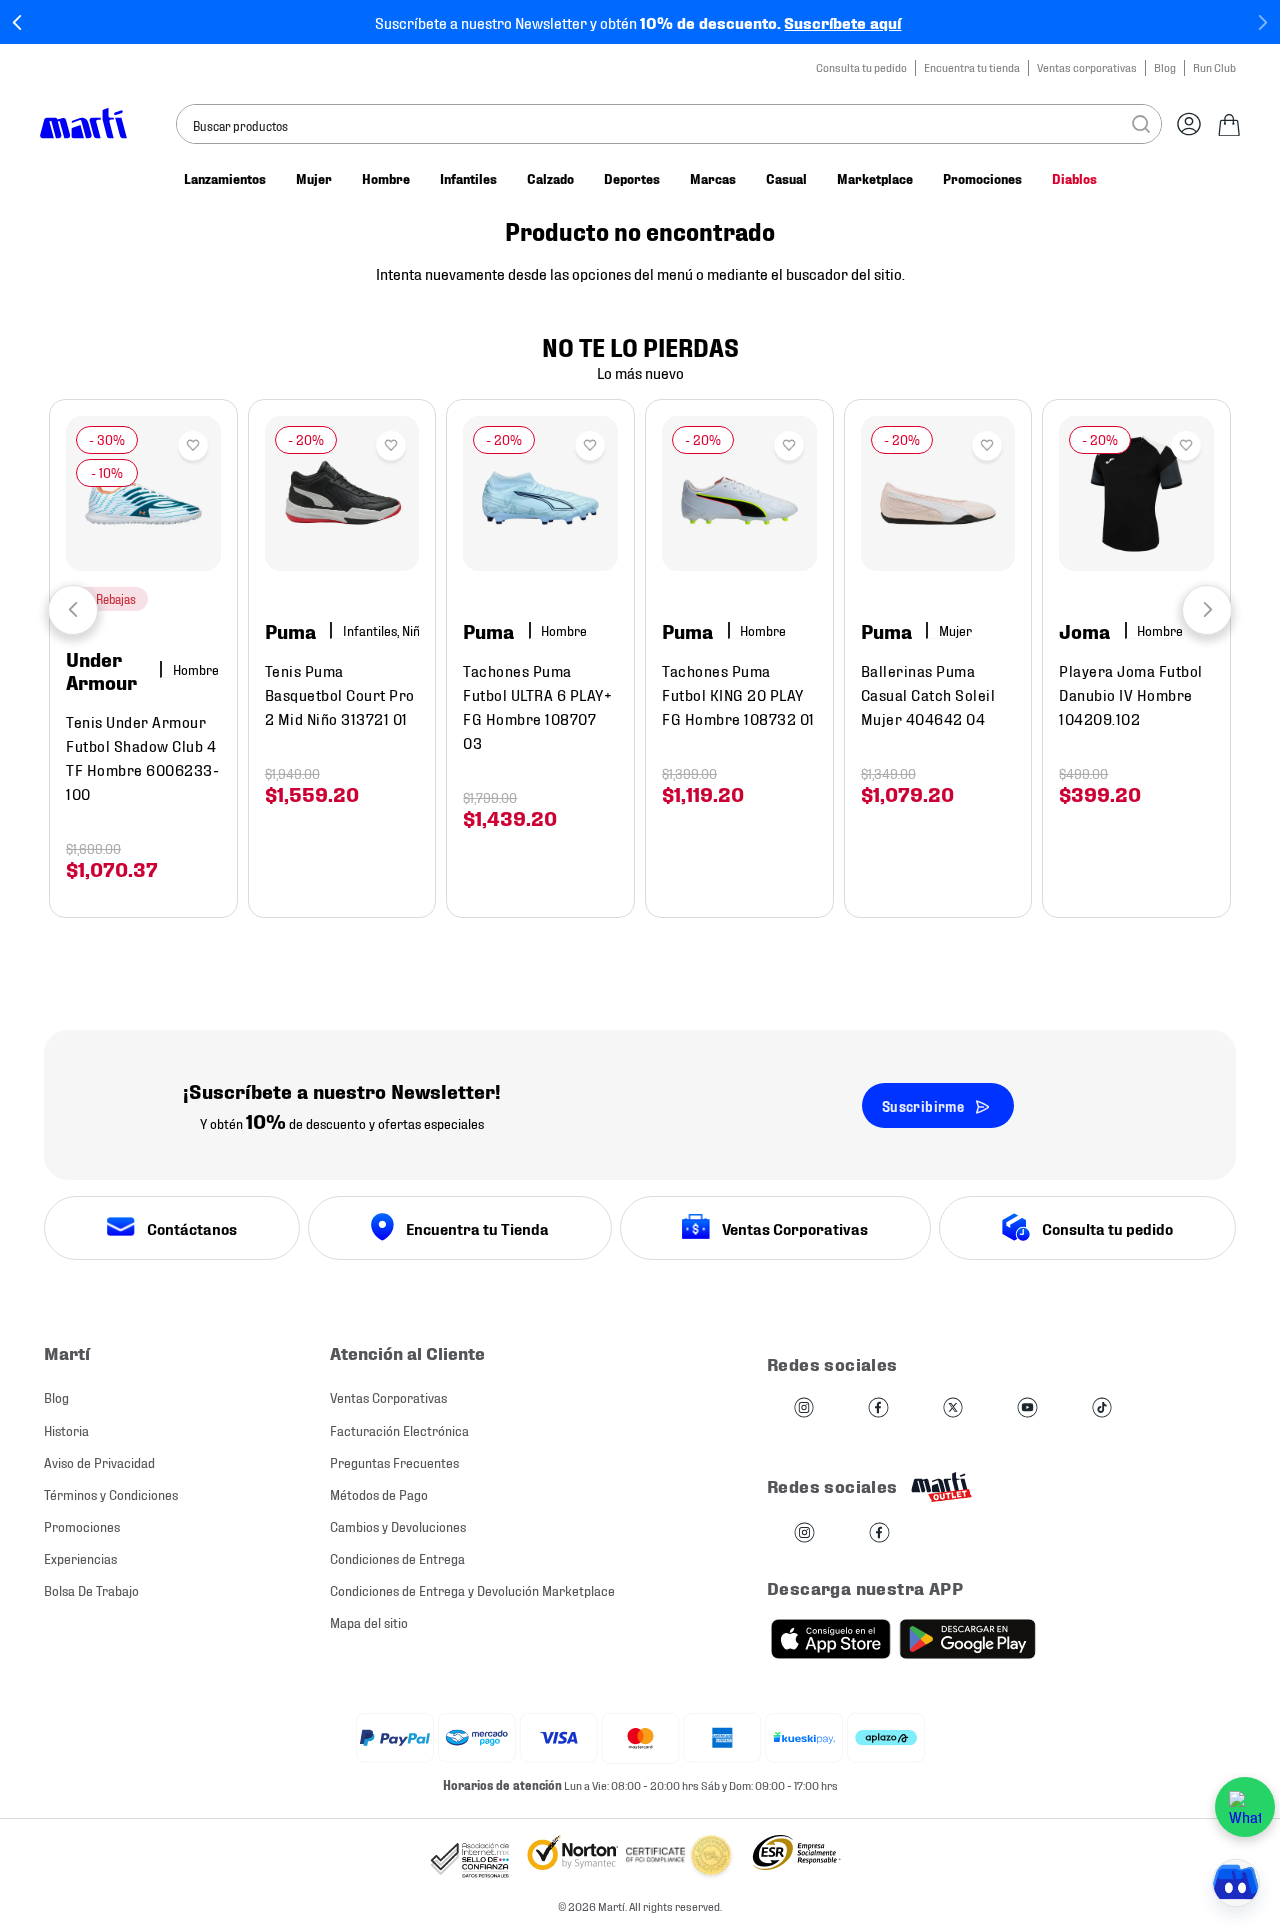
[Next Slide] (1262, 22)
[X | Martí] (953, 1408)
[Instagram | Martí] (804, 1408)
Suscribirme (923, 1105)
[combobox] (669, 124)
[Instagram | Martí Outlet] (804, 1533)
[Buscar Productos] (1141, 124)
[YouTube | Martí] (1027, 1408)
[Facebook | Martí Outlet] (879, 1533)
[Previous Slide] (17, 22)
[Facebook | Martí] (878, 1408)
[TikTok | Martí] (1102, 1408)
